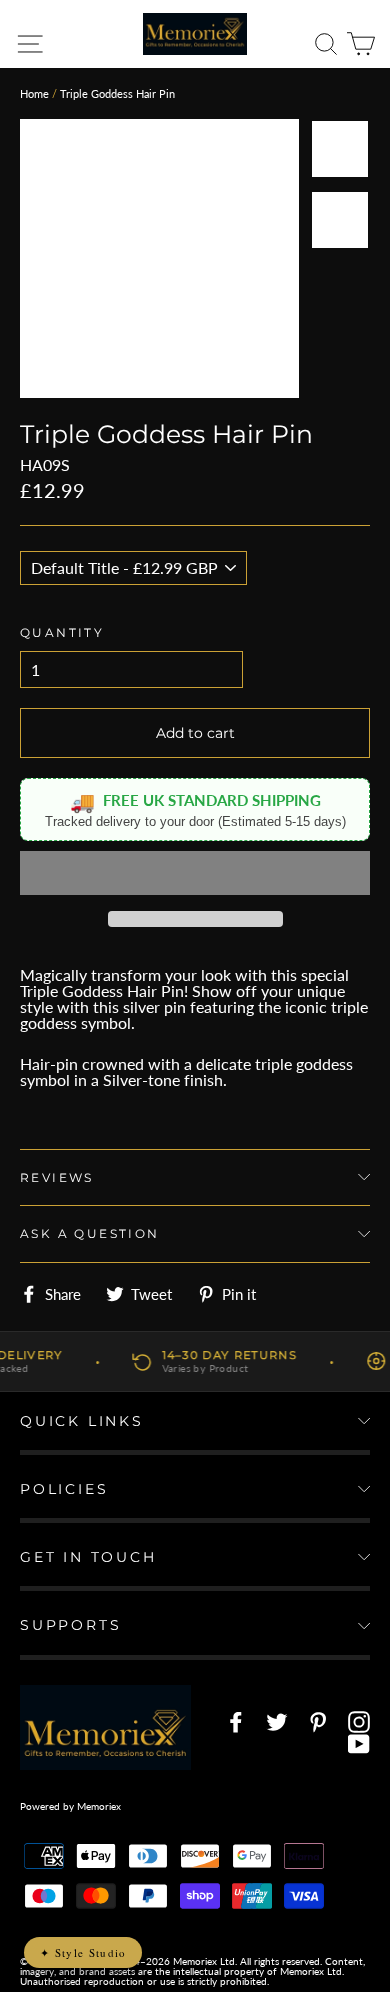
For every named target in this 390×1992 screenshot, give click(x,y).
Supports (70, 1625)
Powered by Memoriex (70, 1806)
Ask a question (90, 1233)
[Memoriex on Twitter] (277, 1722)
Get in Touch (88, 1557)
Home (34, 93)
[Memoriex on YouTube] (359, 1744)
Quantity (62, 632)
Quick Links (82, 1421)
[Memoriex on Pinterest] (318, 1722)
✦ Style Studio (83, 1952)
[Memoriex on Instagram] (359, 1722)
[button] (195, 873)
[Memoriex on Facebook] (236, 1722)
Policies (64, 1489)
